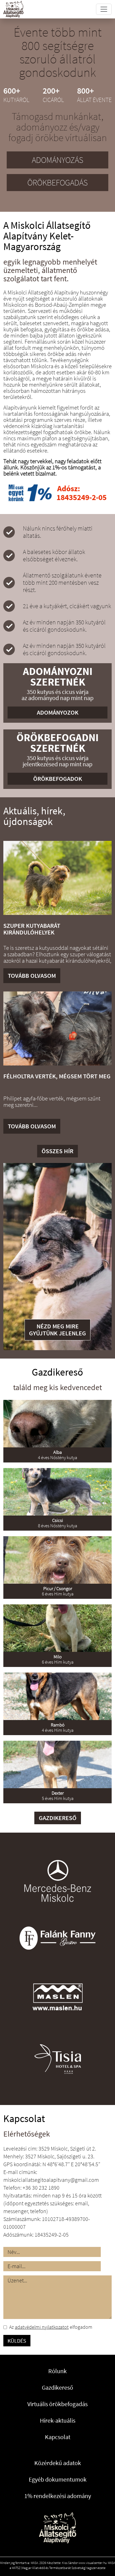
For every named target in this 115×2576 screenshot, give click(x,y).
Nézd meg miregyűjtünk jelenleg (57, 1330)
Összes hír (57, 1151)
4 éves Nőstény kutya (57, 1455)
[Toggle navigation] (104, 9)
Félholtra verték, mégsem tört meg (57, 1076)
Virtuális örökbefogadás (57, 2404)
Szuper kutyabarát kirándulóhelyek (32, 929)
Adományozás (57, 160)
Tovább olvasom (32, 976)
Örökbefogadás (57, 182)
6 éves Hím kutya (58, 1591)
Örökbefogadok (58, 779)
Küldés (17, 2341)
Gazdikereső (58, 1818)
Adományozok (58, 712)
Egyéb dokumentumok (58, 2479)
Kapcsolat (58, 2437)
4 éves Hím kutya (58, 1727)
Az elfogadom (51, 2327)
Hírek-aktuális (58, 2420)
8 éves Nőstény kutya (57, 1523)
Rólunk (57, 2371)
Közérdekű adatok (58, 2463)
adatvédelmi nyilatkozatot (42, 2327)
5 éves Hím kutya (58, 1796)
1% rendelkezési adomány (58, 2496)
